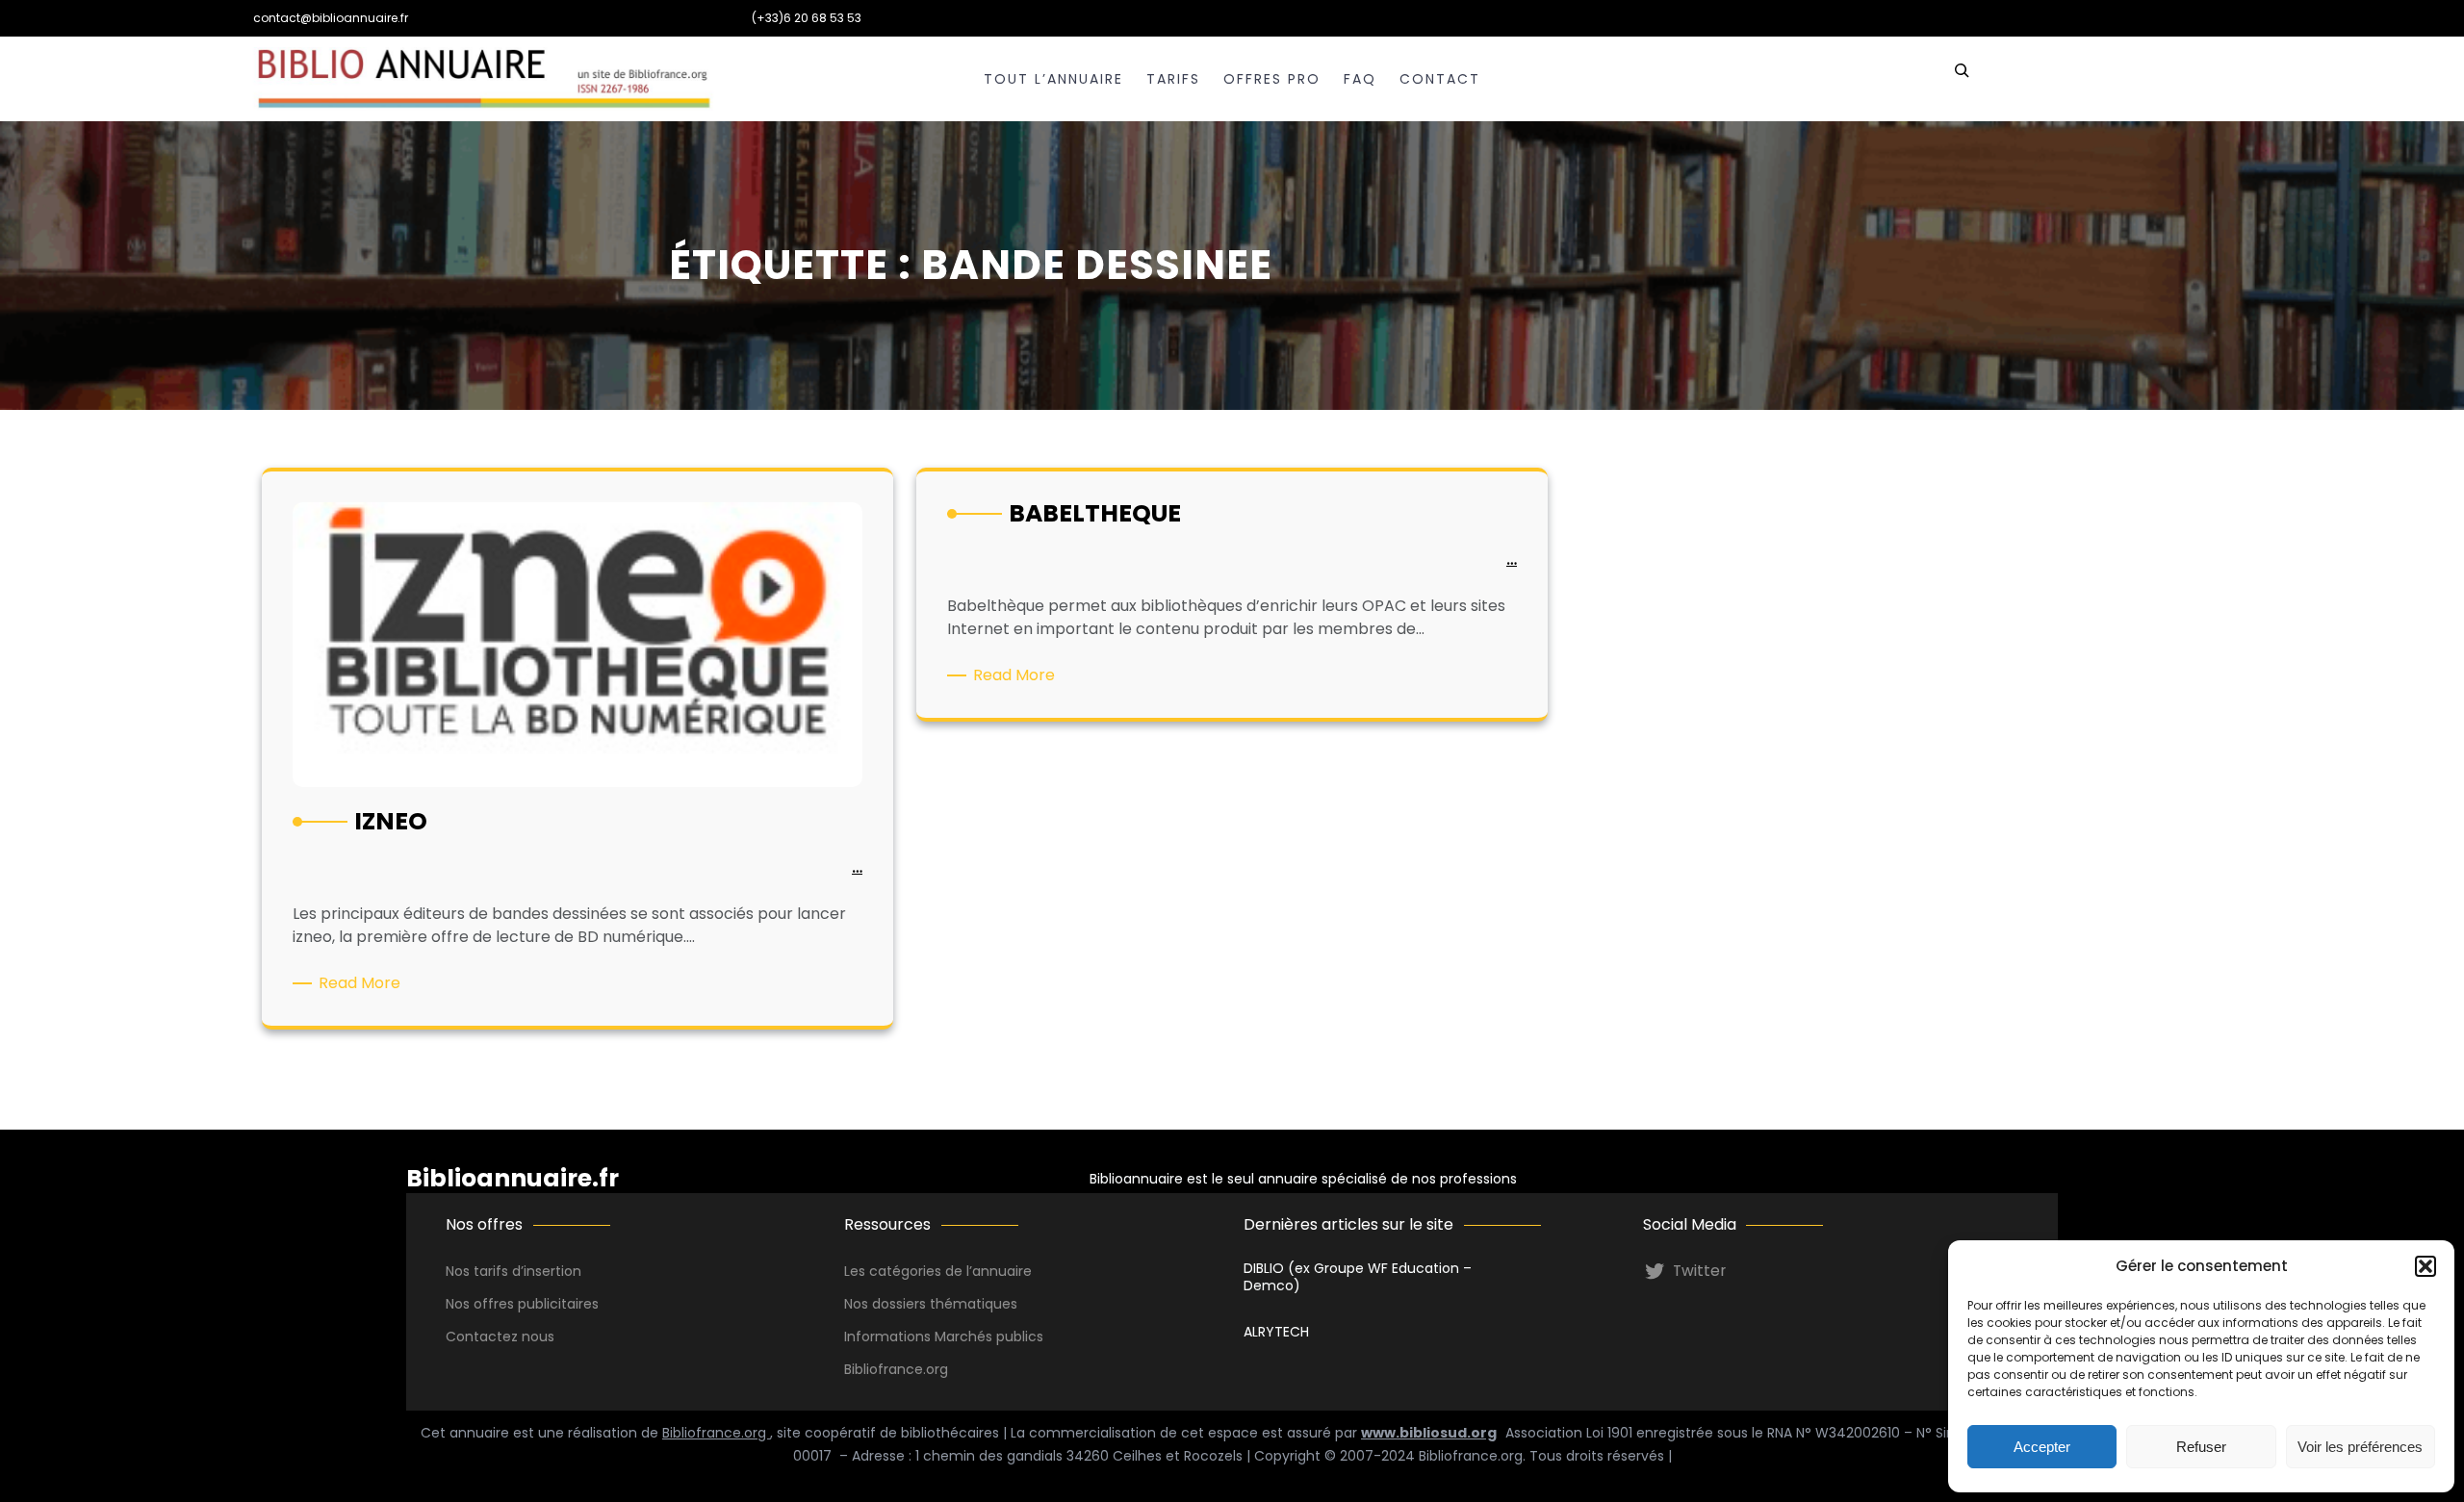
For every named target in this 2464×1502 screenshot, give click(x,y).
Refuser (2201, 1447)
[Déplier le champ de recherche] (1962, 79)
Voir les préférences (2360, 1447)
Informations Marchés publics (944, 1337)
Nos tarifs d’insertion (513, 1271)
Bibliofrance (884, 1369)
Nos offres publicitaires (522, 1304)
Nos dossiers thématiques (931, 1304)
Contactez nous (500, 1337)
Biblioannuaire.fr (513, 1178)
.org (936, 1369)
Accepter (2042, 1447)
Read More (363, 983)
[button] (2425, 1266)
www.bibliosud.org (1429, 1433)
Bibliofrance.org (716, 1433)
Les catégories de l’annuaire (938, 1271)
